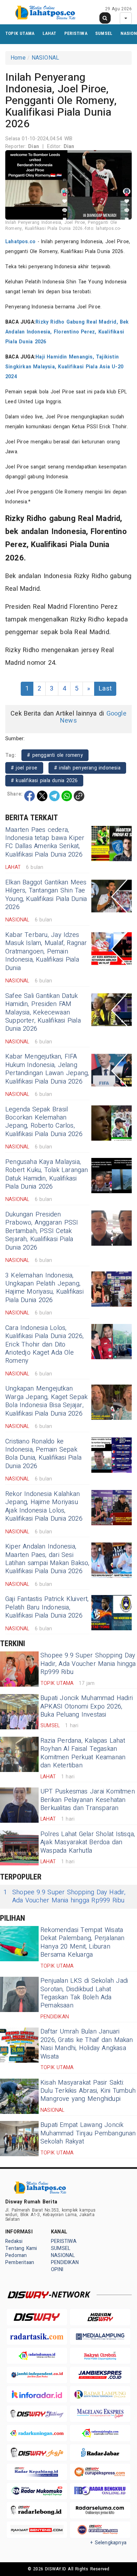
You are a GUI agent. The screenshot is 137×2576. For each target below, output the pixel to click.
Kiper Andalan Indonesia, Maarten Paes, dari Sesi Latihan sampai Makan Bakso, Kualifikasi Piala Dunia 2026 (47, 1559)
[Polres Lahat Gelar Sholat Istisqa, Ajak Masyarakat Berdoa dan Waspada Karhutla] (19, 1848)
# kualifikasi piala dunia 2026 (44, 781)
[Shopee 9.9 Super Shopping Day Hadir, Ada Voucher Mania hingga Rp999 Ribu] (19, 1669)
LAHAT (50, 33)
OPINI (57, 2270)
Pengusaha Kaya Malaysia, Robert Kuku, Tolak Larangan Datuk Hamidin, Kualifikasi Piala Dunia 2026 (47, 1174)
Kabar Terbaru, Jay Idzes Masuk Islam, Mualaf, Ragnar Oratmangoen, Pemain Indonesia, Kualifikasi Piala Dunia (46, 952)
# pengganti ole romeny (55, 755)
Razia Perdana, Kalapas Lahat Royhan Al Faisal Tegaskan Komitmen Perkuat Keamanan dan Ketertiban (83, 1753)
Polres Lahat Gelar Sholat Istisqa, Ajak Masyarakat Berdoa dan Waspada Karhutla (88, 1842)
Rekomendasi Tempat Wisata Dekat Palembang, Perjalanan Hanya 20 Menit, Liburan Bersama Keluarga (83, 1942)
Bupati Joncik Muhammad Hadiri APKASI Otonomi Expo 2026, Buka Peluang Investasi (87, 1706)
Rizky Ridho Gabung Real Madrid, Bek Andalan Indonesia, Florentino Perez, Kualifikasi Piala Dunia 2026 (67, 332)
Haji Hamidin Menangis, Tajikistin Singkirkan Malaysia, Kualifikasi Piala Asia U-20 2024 (64, 367)
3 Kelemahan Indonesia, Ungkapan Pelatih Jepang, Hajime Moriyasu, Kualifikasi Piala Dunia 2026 (44, 1288)
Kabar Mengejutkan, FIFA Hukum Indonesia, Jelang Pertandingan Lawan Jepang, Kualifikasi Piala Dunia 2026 (47, 1069)
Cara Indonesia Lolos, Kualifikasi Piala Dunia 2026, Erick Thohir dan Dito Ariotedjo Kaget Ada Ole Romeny (44, 1345)
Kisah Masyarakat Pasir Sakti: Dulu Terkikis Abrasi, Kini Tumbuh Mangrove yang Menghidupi (88, 2091)
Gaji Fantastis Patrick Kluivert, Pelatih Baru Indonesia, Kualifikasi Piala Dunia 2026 (47, 1607)
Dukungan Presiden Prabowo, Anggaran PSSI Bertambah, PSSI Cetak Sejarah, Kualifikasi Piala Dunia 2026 (42, 1231)
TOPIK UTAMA (20, 33)
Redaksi (14, 2241)
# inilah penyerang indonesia (87, 768)
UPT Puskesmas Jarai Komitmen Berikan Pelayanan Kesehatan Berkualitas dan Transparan (88, 1800)
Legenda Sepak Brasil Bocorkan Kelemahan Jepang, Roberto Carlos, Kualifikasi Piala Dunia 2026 (44, 1122)
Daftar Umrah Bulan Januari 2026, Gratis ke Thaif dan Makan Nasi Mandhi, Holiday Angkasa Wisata (87, 2044)
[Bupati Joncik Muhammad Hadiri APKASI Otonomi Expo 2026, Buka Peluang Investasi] (19, 1712)
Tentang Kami (21, 2248)
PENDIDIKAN (65, 2262)
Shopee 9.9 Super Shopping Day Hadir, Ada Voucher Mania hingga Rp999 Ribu (88, 1664)
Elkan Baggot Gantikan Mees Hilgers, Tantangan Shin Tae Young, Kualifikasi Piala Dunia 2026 (46, 895)
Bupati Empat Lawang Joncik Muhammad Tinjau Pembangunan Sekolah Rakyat (88, 2133)
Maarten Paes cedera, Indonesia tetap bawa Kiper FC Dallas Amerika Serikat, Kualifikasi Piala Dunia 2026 (45, 842)
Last (105, 689)
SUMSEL (104, 33)
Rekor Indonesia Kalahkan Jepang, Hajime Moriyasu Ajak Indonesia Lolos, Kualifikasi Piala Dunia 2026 (44, 1506)
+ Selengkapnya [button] (108, 2543)
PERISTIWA (76, 33)
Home (18, 58)
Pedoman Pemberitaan (20, 2259)
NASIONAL (45, 58)
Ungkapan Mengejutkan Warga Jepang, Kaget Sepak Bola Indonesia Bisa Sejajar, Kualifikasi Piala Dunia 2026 (46, 1401)
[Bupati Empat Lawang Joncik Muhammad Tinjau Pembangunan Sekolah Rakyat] (19, 2139)
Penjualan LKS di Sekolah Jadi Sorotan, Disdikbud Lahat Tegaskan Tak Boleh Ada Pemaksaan (84, 1993)
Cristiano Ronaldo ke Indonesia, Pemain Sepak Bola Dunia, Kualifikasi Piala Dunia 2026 (43, 1454)
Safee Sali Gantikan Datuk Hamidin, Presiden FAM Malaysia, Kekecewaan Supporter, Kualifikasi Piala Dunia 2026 (43, 1013)
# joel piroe (24, 768)
